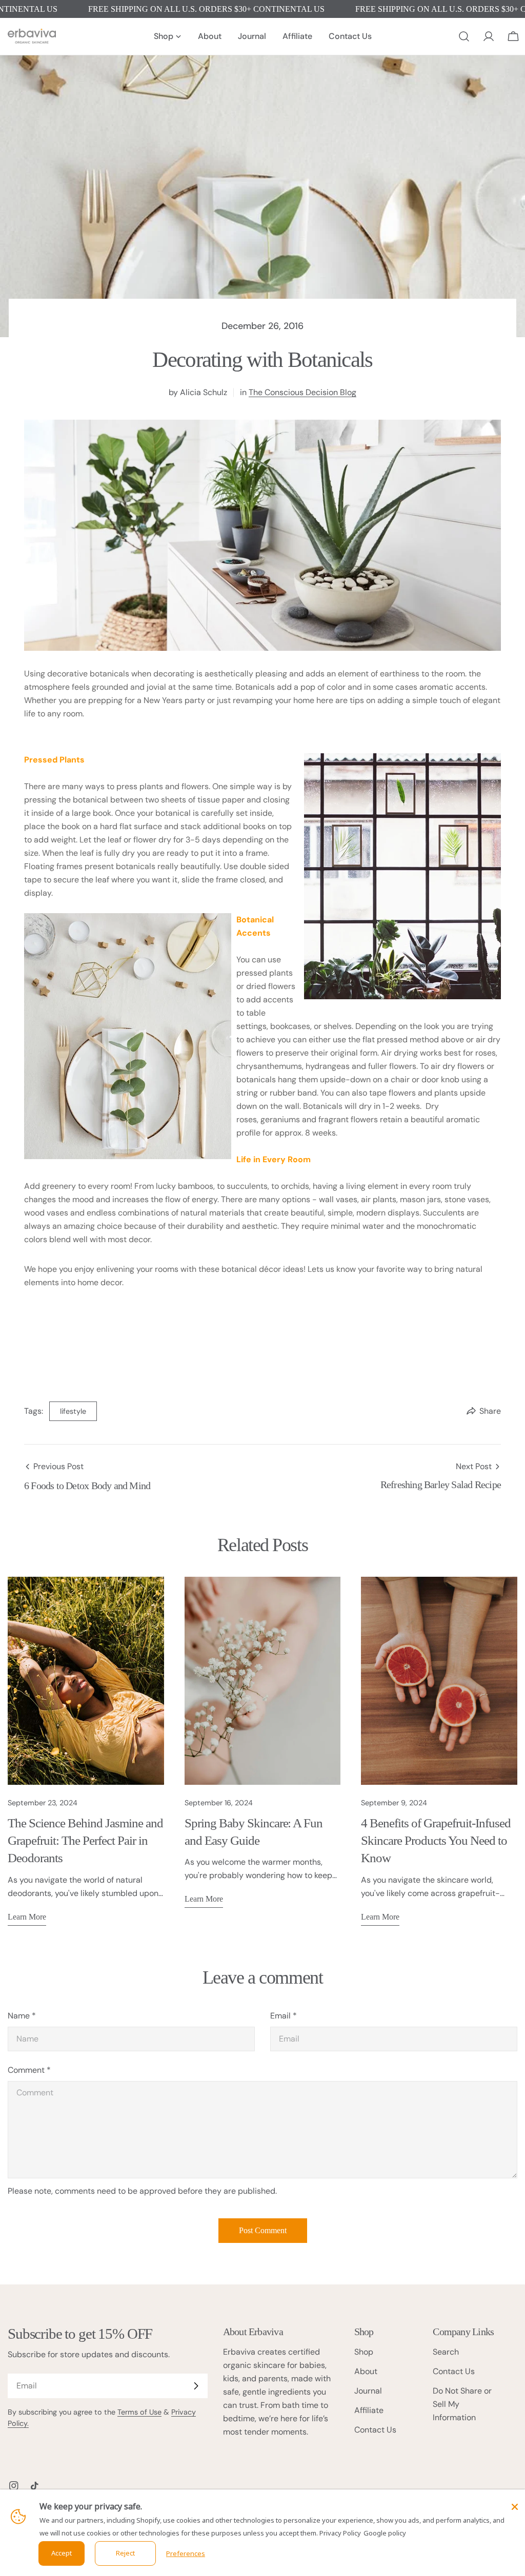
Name (22, 2016)
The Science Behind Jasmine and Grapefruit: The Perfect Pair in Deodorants (85, 1840)
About (366, 2371)
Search (446, 2352)
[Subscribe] (196, 2386)
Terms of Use (139, 2412)
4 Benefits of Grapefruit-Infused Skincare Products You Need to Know (436, 1840)
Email (284, 2016)
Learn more (27, 1917)
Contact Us (375, 2430)
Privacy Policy (340, 2533)
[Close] (515, 2507)
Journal (368, 2391)
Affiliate (369, 2410)
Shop (364, 2352)
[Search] (464, 36)
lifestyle (73, 1411)
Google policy (385, 2533)
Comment (29, 2070)
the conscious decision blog (302, 392)
